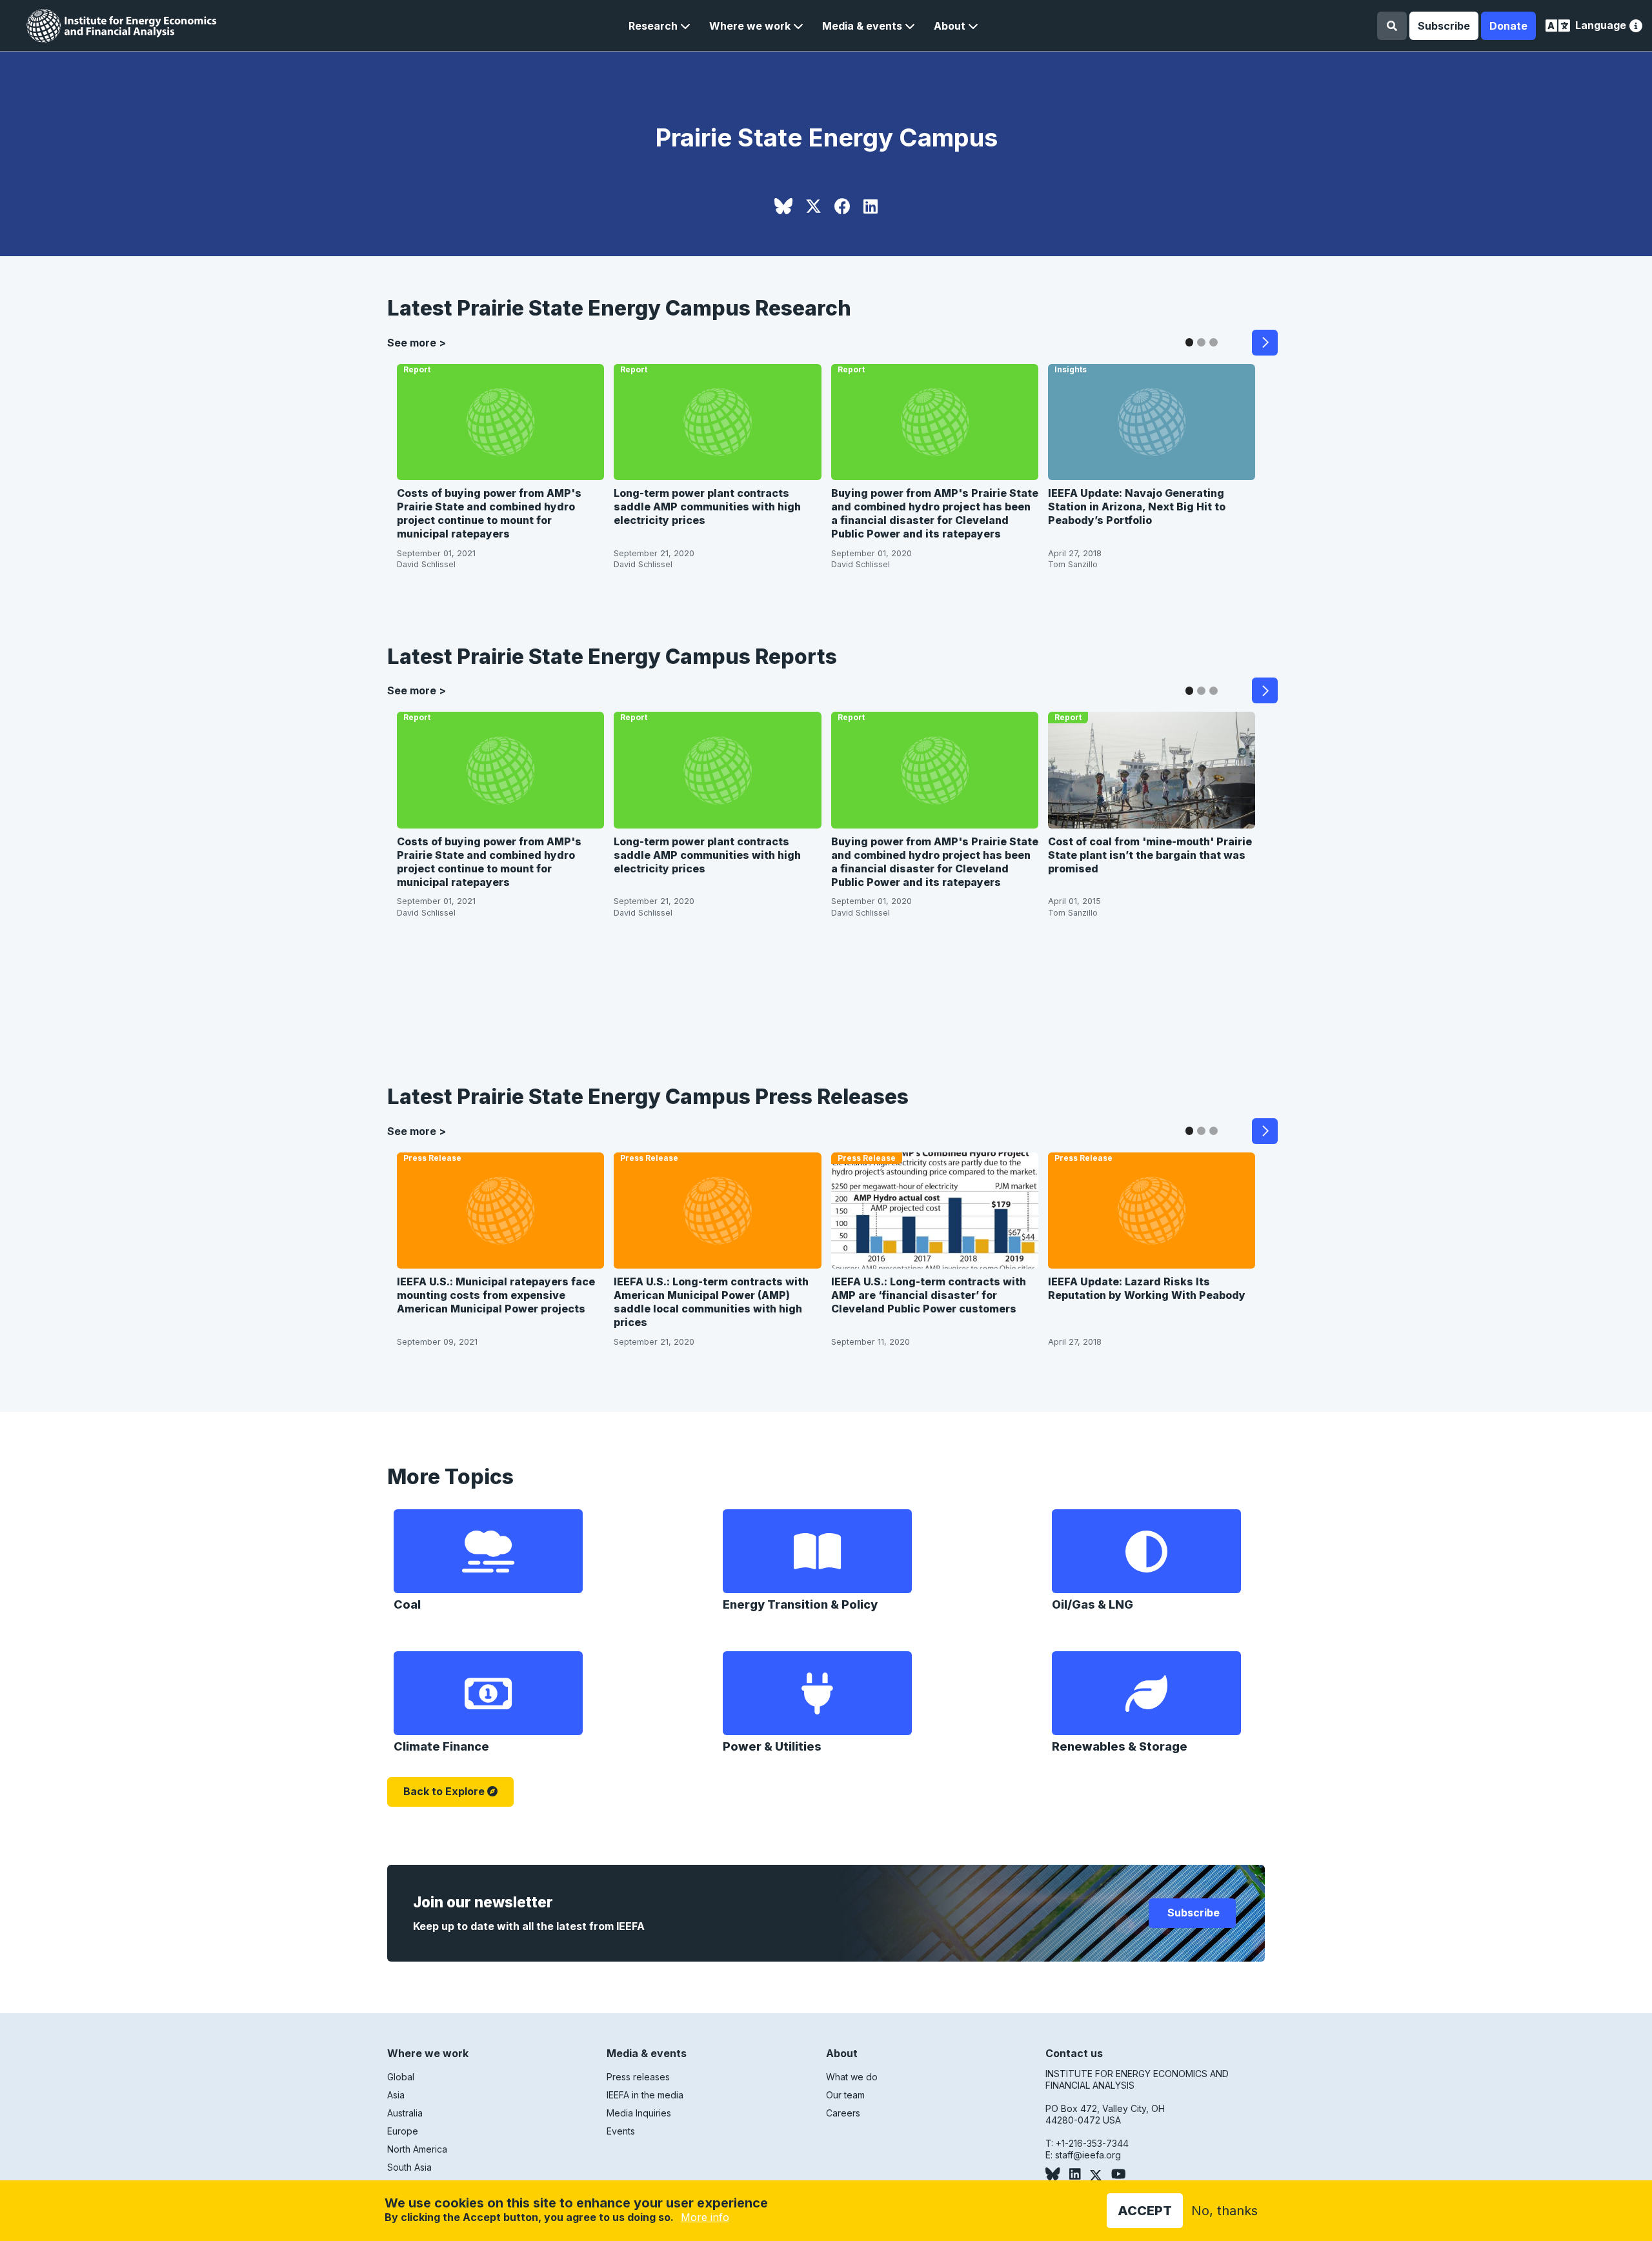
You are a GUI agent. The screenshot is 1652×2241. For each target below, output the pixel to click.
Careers (843, 2113)
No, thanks (1224, 2211)
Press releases (638, 2077)
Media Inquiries (639, 2113)
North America (417, 2149)
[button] (660, 26)
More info (705, 2217)
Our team (845, 2095)
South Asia (409, 2167)
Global (401, 2077)
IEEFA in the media (645, 2095)
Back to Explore (444, 1791)
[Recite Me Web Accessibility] (1636, 27)
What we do (852, 2077)
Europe (403, 2131)
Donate (1508, 26)
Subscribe (1444, 26)
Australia (405, 2113)
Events (621, 2131)
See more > (417, 343)
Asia (396, 2095)
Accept (1145, 2211)
